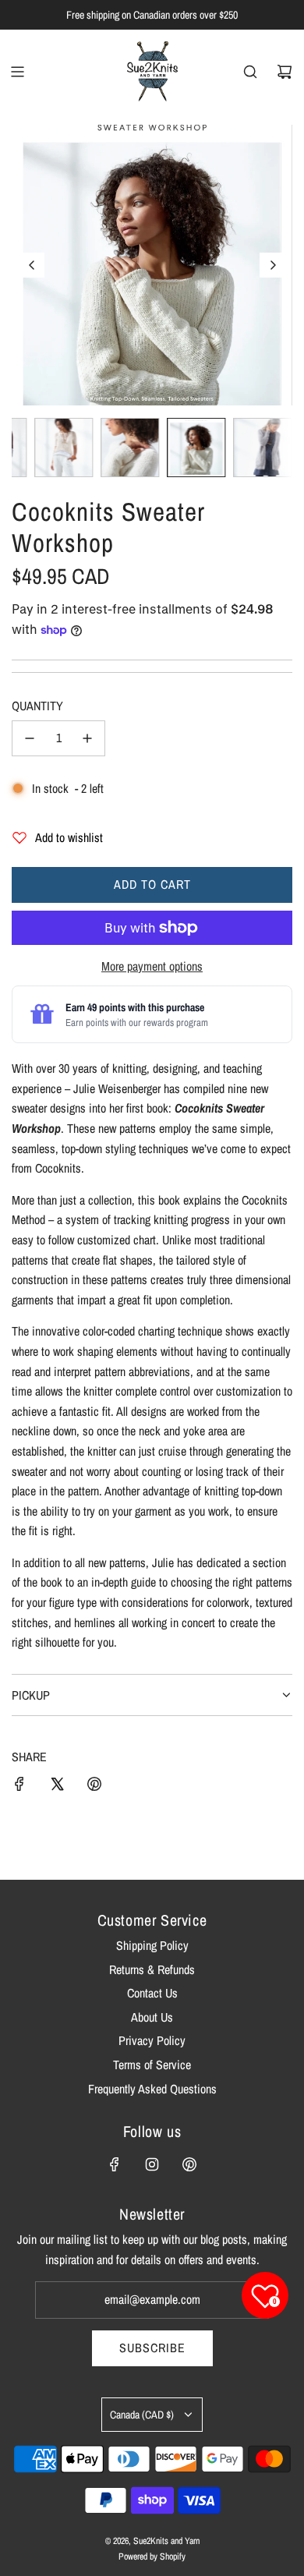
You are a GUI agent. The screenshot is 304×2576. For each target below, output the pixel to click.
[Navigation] (17, 72)
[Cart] (285, 72)
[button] (32, 265)
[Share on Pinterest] (94, 1787)
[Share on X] (57, 1787)
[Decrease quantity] (30, 738)
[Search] (250, 72)
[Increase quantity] (87, 738)
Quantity (37, 706)
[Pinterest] (189, 2164)
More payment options (152, 966)
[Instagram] (152, 2164)
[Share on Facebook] (19, 1787)
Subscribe (152, 2348)
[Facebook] (115, 2164)
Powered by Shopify (152, 2557)
